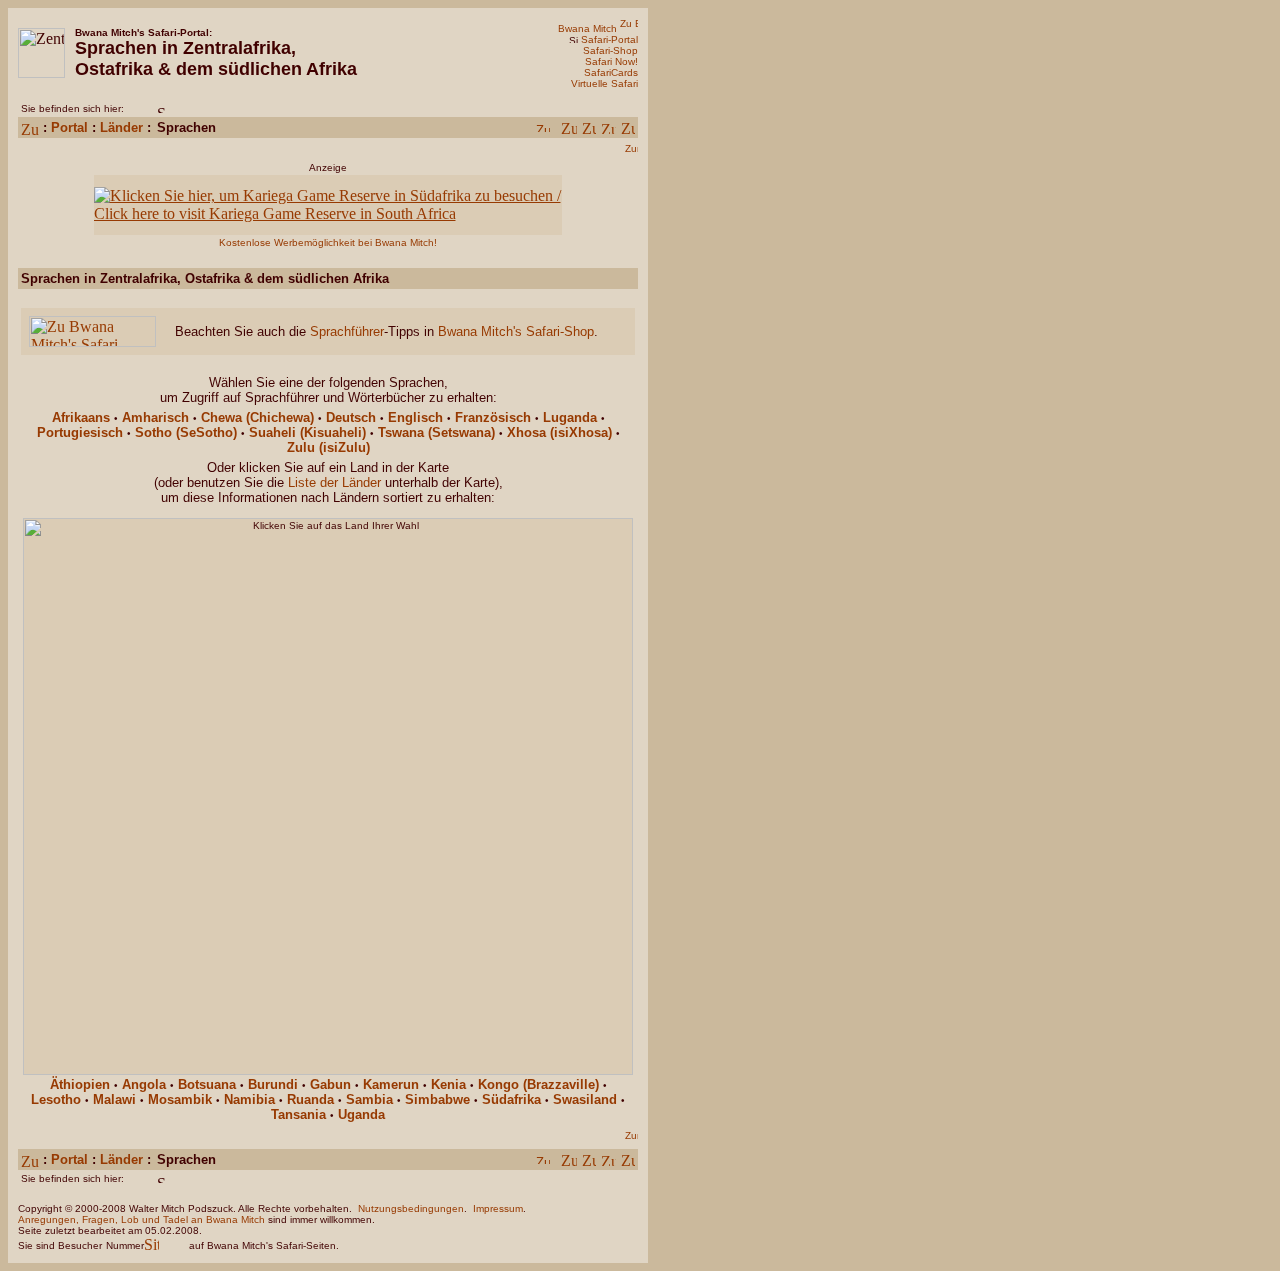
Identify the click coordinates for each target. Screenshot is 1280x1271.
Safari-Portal (609, 39)
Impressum (498, 1208)
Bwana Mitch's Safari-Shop (516, 331)
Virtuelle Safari (604, 83)
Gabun (330, 1084)
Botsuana (207, 1084)
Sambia (369, 1099)
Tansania (298, 1114)
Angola (144, 1084)
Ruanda (310, 1099)
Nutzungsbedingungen (411, 1208)
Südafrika (511, 1099)
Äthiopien (80, 1084)
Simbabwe (437, 1099)
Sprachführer (347, 331)
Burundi (273, 1084)
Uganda (361, 1114)
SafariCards (611, 72)
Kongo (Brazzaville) (538, 1084)
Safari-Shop (610, 50)
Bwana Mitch (587, 28)
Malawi (114, 1099)
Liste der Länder (334, 482)
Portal (69, 127)
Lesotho (56, 1099)
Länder (121, 127)
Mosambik (180, 1099)
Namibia (249, 1099)
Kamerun (391, 1084)
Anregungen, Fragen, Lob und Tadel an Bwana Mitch (141, 1219)
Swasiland (585, 1099)
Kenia (448, 1084)
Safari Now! (611, 61)
